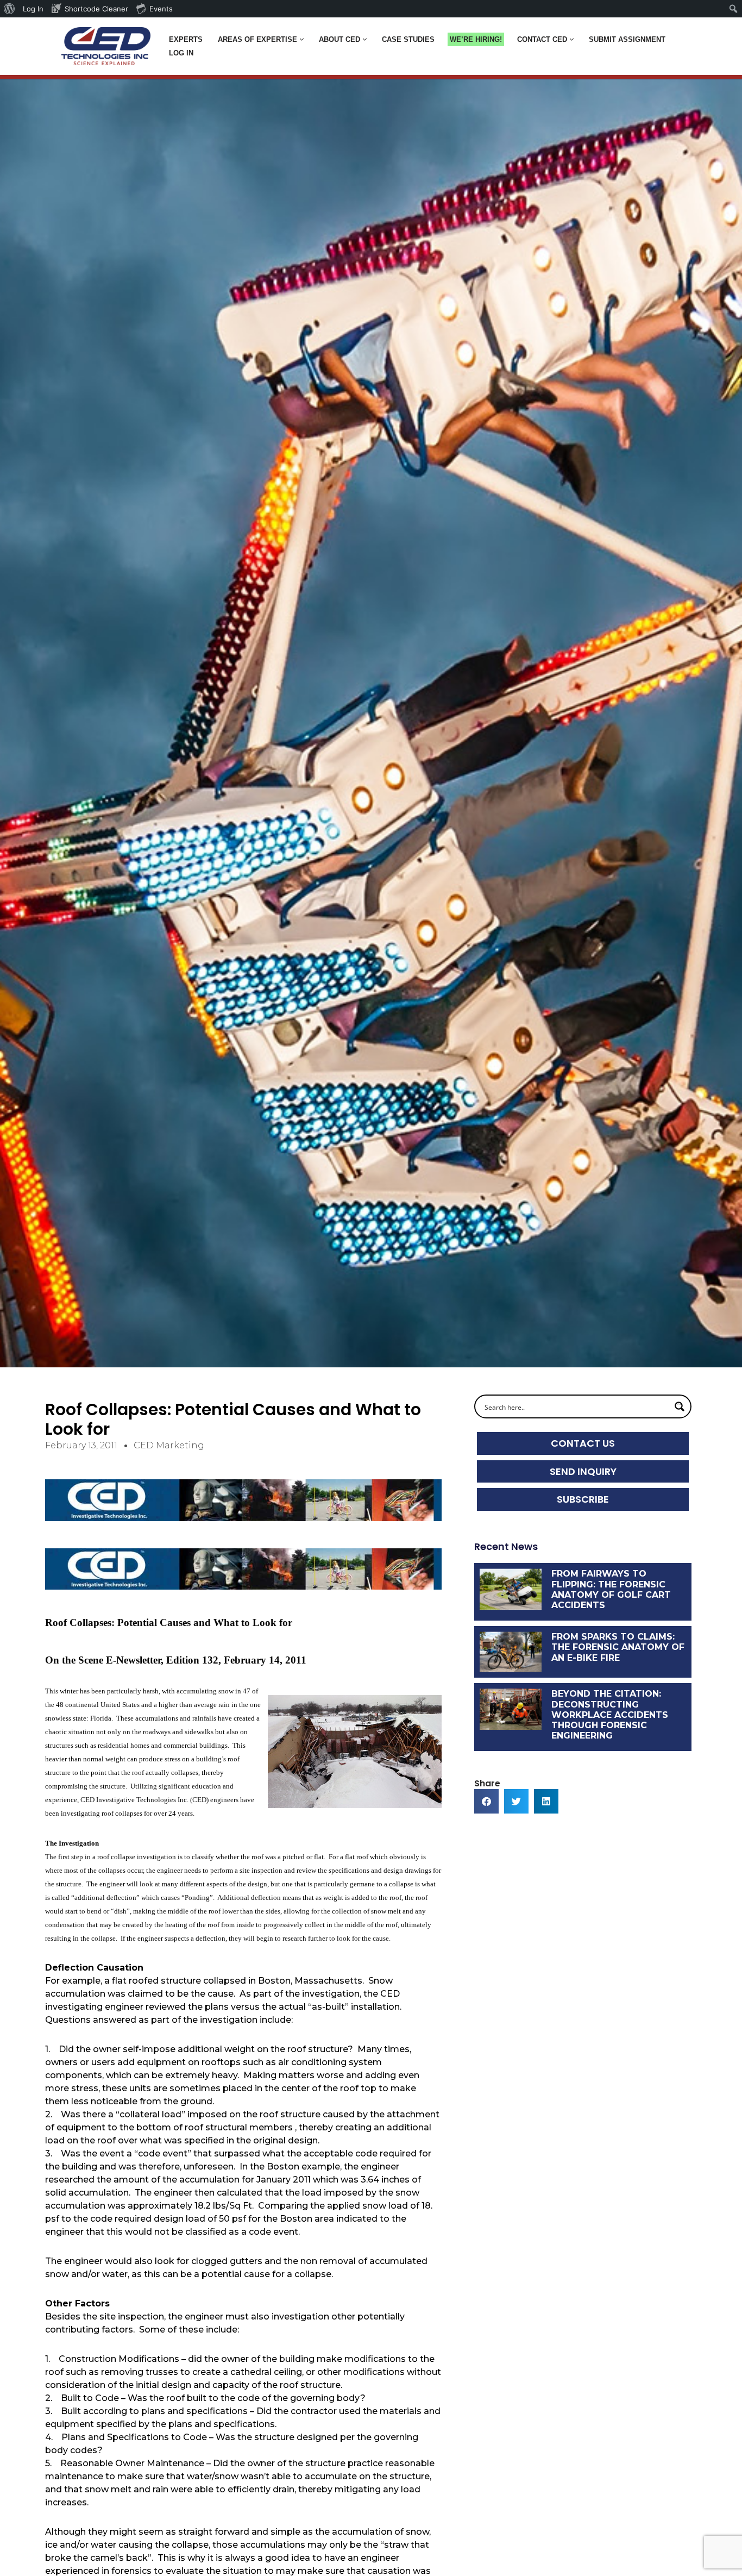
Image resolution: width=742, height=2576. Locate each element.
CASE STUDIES (408, 39)
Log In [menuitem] (33, 9)
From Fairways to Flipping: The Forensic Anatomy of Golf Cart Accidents (611, 1589)
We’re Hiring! (476, 39)
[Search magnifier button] (680, 1406)
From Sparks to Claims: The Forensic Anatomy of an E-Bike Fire (618, 1647)
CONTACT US (583, 1443)
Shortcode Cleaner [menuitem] (96, 9)
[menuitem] (10, 9)
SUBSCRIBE (583, 1499)
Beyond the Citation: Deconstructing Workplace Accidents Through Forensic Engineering (610, 1715)
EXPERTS (186, 39)
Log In (181, 53)
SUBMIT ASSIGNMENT (627, 39)
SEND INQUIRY (583, 1471)
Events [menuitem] (161, 9)
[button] (302, 39)
